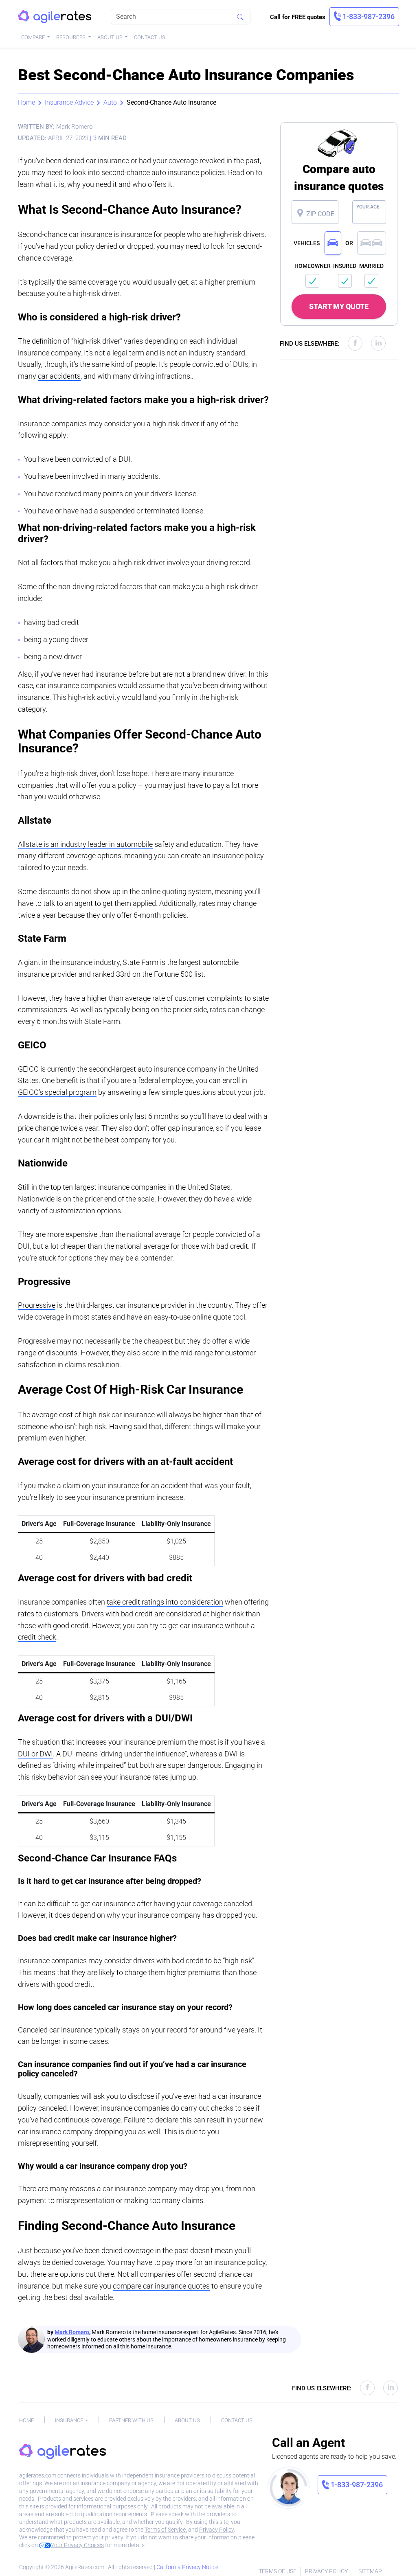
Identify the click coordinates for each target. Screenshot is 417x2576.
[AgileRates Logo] (55, 17)
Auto (110, 102)
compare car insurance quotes (161, 2286)
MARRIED (371, 266)
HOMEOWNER (313, 266)
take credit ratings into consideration (165, 1602)
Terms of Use (278, 2571)
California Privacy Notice (187, 2567)
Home (26, 102)
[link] (364, 17)
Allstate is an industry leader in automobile (85, 844)
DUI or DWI (35, 1754)
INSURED (345, 266)
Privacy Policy (216, 2530)
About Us (111, 37)
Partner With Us (131, 2420)
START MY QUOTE (339, 306)
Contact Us (150, 37)
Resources (71, 37)
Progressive (37, 1305)
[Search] (240, 17)
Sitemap (370, 2571)
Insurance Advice (69, 102)
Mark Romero (72, 2332)
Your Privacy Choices (77, 2545)
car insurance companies (76, 685)
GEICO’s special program (57, 1092)
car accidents (59, 376)
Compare (34, 37)
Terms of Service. (166, 2530)
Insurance (70, 2420)
